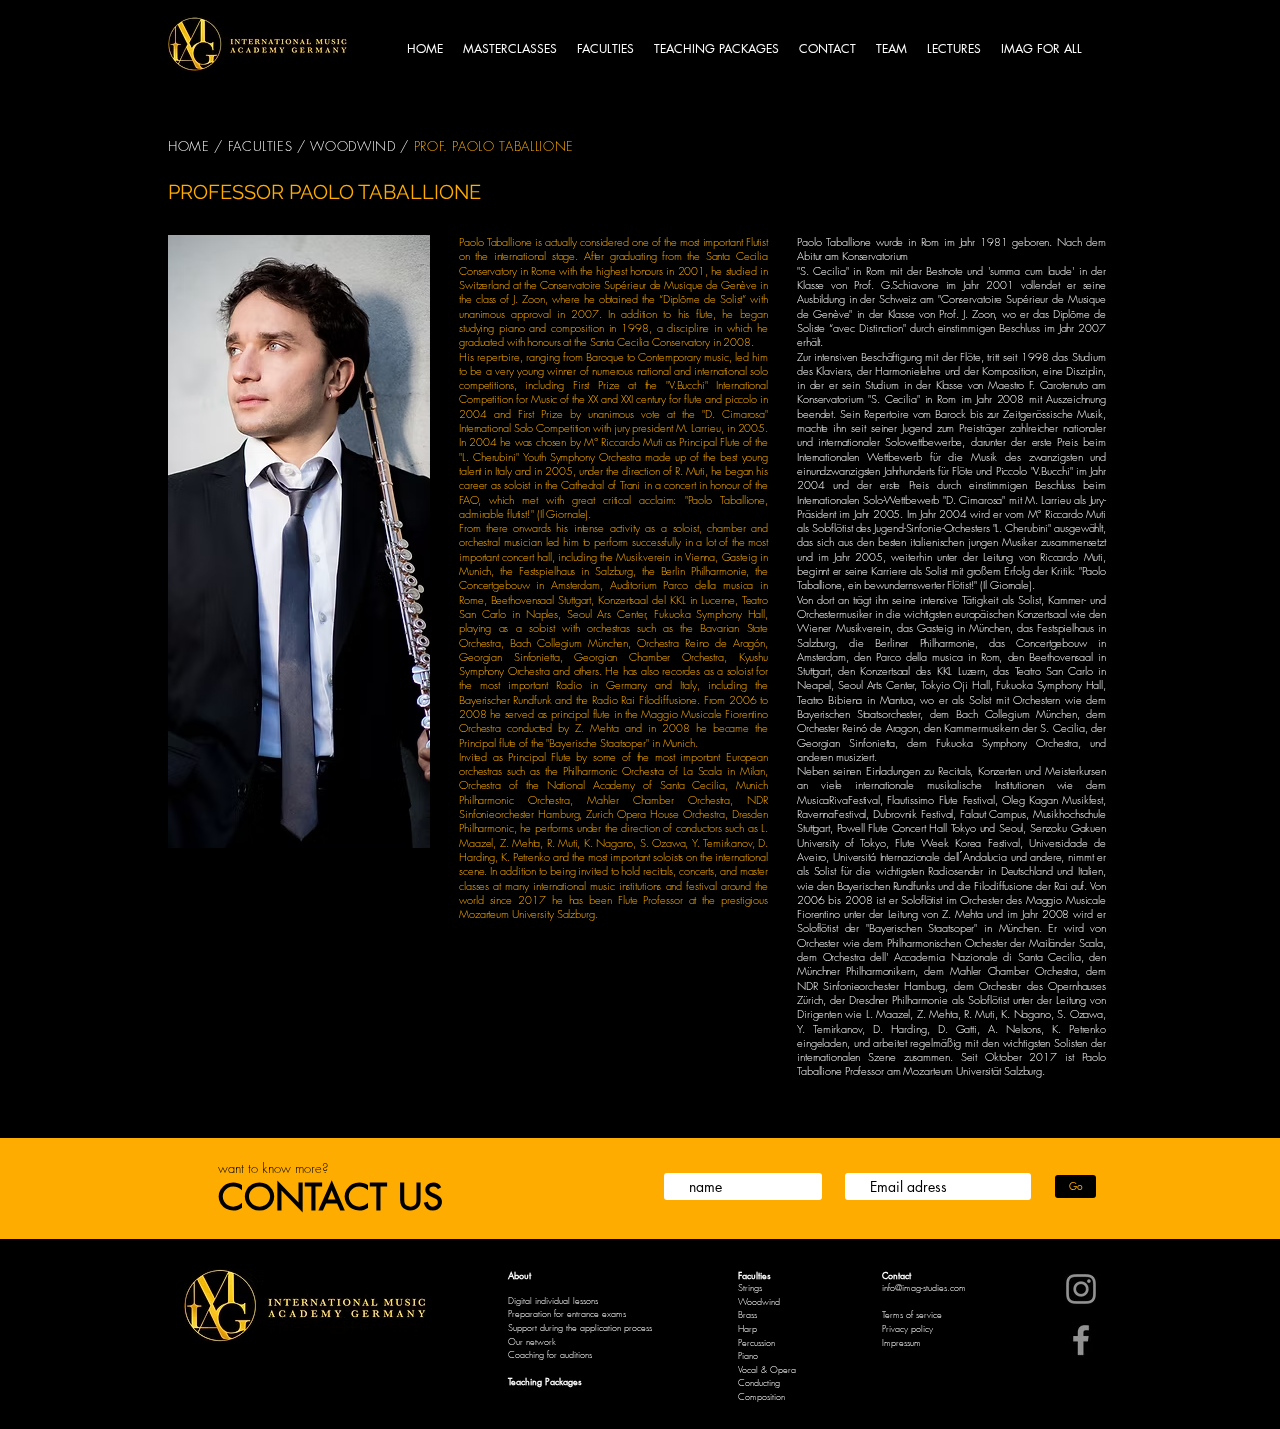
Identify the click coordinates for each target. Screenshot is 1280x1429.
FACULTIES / (267, 146)
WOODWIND (355, 146)
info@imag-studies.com (924, 1288)
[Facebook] (1081, 1340)
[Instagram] (1081, 1289)
